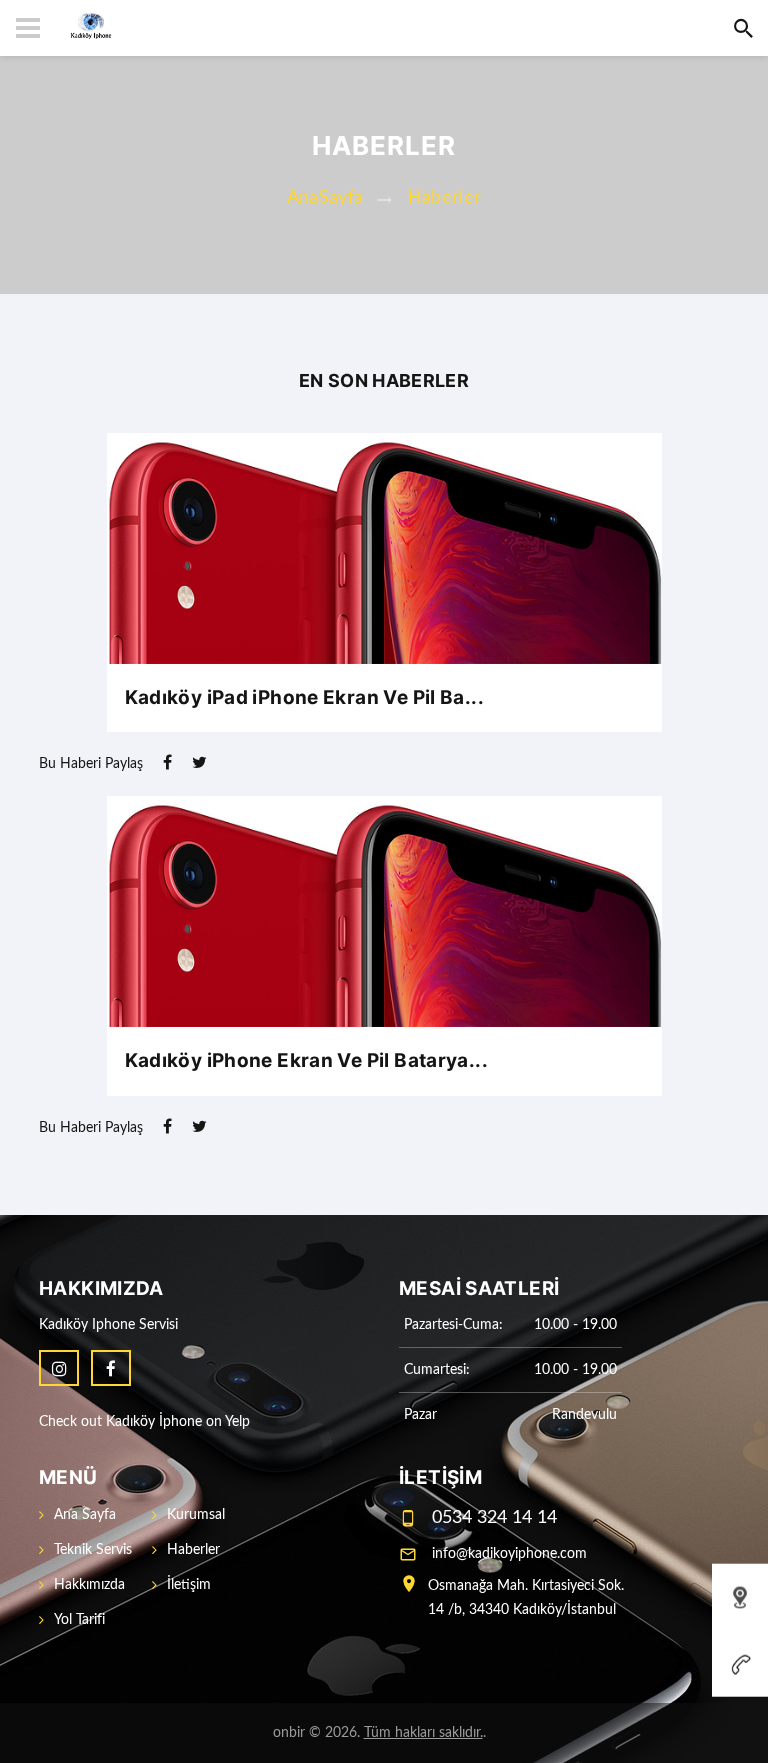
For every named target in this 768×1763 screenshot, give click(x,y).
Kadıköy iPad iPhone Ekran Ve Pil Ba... (304, 697)
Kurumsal (196, 1515)
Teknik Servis (93, 1550)
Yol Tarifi (79, 1620)
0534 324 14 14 (494, 1518)
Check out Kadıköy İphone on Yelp (144, 1422)
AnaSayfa (325, 198)
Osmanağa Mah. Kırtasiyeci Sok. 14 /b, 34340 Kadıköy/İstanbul (526, 1598)
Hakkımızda (89, 1585)
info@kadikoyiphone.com (509, 1554)
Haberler (445, 198)
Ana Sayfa (85, 1515)
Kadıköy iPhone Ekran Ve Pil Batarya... (306, 1060)
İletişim (189, 1585)
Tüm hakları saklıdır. (423, 1733)
